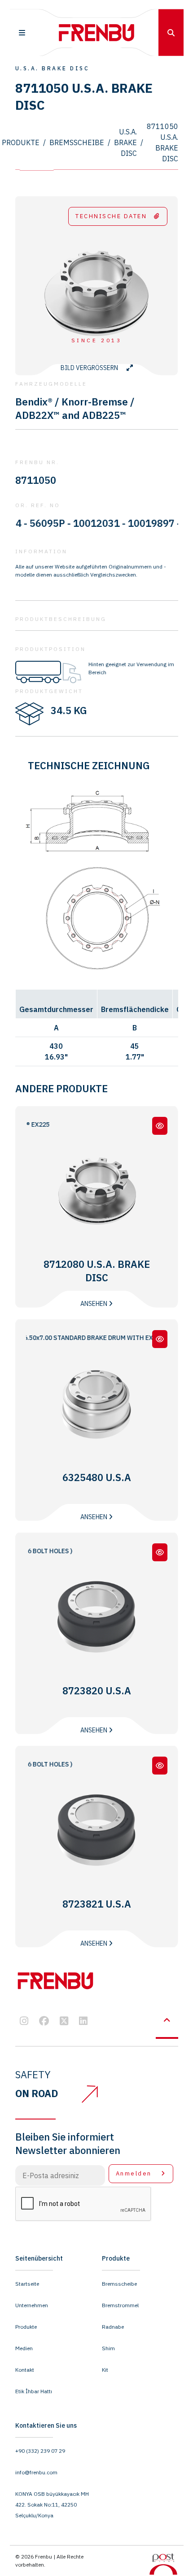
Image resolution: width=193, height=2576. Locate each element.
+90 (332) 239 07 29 (40, 2451)
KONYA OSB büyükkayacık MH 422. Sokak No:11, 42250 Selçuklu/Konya (52, 2505)
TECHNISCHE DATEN (111, 216)
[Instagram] (24, 2022)
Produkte (21, 142)
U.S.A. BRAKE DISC (125, 142)
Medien (24, 2348)
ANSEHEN (94, 1304)
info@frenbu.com (36, 2472)
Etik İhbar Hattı (34, 2391)
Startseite (27, 2284)
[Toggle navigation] (22, 33)
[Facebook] (44, 2022)
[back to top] (167, 2020)
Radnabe (113, 2327)
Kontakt (25, 2370)
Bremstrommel (120, 2305)
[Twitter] (64, 2022)
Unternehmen (32, 2305)
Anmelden (135, 2173)
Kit (105, 2370)
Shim (108, 2348)
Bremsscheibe (77, 142)
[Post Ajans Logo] (163, 2563)
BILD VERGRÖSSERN (90, 368)
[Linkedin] (83, 2022)
